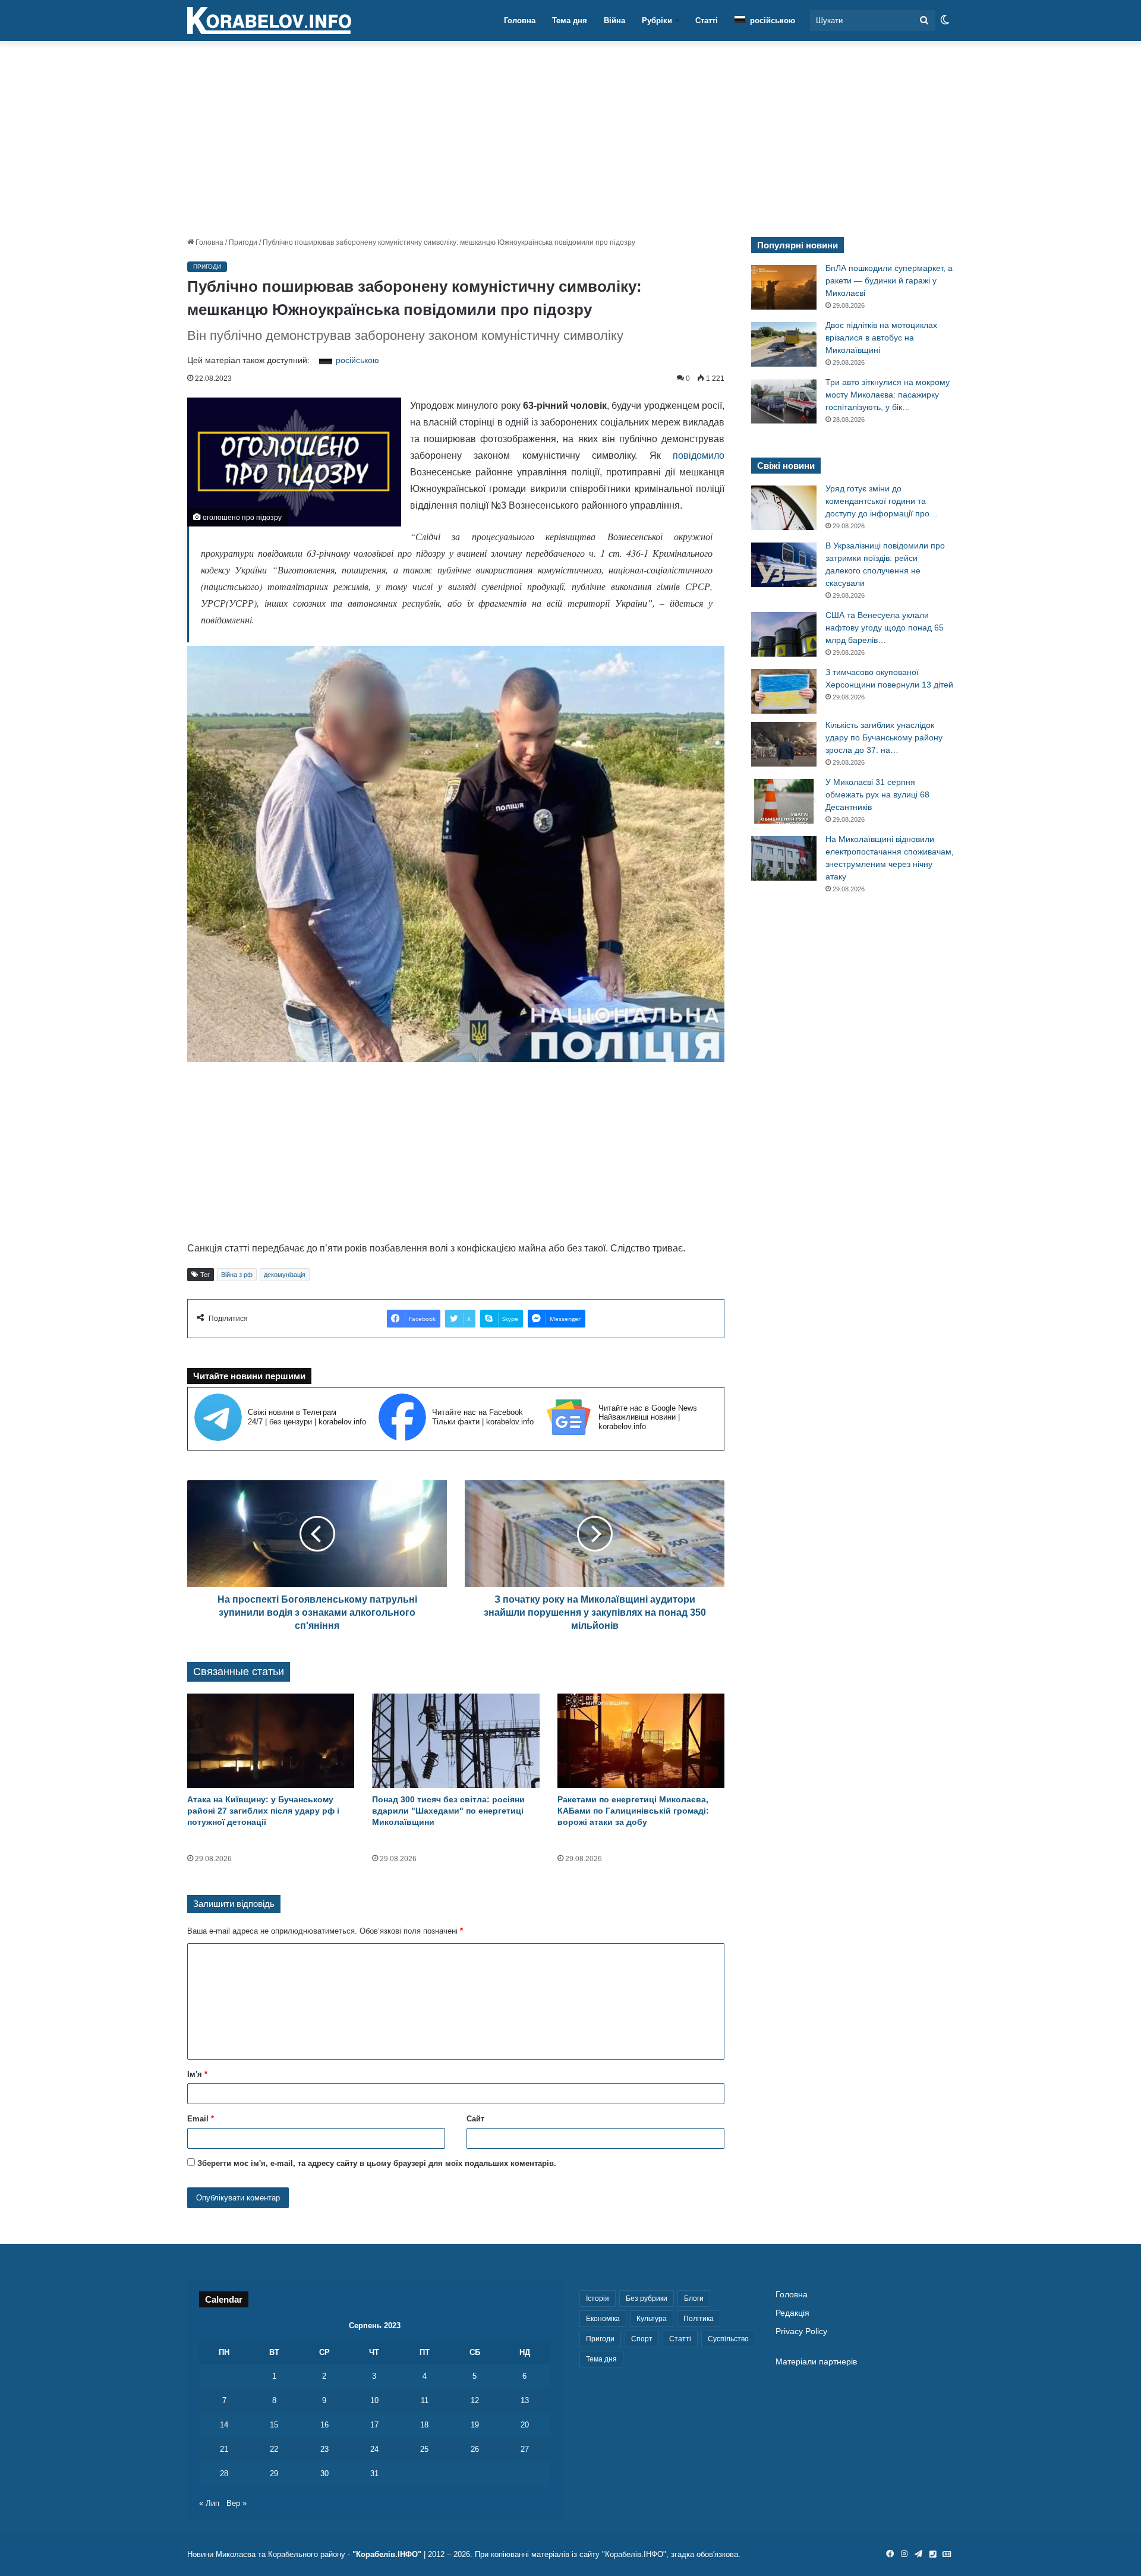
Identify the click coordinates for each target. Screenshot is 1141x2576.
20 (525, 2425)
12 (475, 2400)
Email (201, 2119)
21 (224, 2449)
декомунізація (285, 1275)
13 (525, 2400)
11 (425, 2400)
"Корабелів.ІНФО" (387, 2554)
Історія (598, 2298)
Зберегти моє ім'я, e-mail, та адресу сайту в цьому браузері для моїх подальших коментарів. (377, 2163)
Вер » (237, 2503)
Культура (652, 2319)
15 (274, 2425)
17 (374, 2425)
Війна (614, 21)
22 (274, 2449)
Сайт (475, 2119)
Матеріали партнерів (816, 2362)
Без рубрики (647, 2298)
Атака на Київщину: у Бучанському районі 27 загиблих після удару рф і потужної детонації (263, 1811)
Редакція (792, 2313)
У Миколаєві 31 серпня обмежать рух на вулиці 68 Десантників (877, 794)
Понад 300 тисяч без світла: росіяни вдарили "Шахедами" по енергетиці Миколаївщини (448, 1811)
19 (475, 2425)
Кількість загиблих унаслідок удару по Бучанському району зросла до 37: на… (884, 737)
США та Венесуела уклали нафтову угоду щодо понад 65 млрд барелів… (885, 628)
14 (224, 2425)
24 (374, 2449)
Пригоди (243, 242)
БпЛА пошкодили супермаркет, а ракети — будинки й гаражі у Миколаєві (889, 280)
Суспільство (728, 2339)
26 (475, 2449)
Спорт (642, 2339)
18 (424, 2425)
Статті (707, 21)
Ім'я (197, 2074)
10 (374, 2400)
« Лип (209, 2503)
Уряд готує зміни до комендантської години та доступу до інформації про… (882, 501)
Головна (520, 21)
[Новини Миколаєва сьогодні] (269, 21)
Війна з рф (237, 1275)
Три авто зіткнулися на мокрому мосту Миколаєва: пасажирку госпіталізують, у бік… (888, 395)
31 (374, 2473)
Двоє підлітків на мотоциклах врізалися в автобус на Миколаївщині (881, 338)
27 (525, 2449)
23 (324, 2449)
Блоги (694, 2298)
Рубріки (657, 21)
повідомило (699, 455)
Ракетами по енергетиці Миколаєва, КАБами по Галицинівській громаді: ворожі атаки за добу (633, 1811)
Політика (699, 2319)
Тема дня (570, 21)
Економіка (603, 2319)
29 (274, 2473)
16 (324, 2425)
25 (424, 2449)
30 (324, 2473)
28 (224, 2473)
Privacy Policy (801, 2331)
